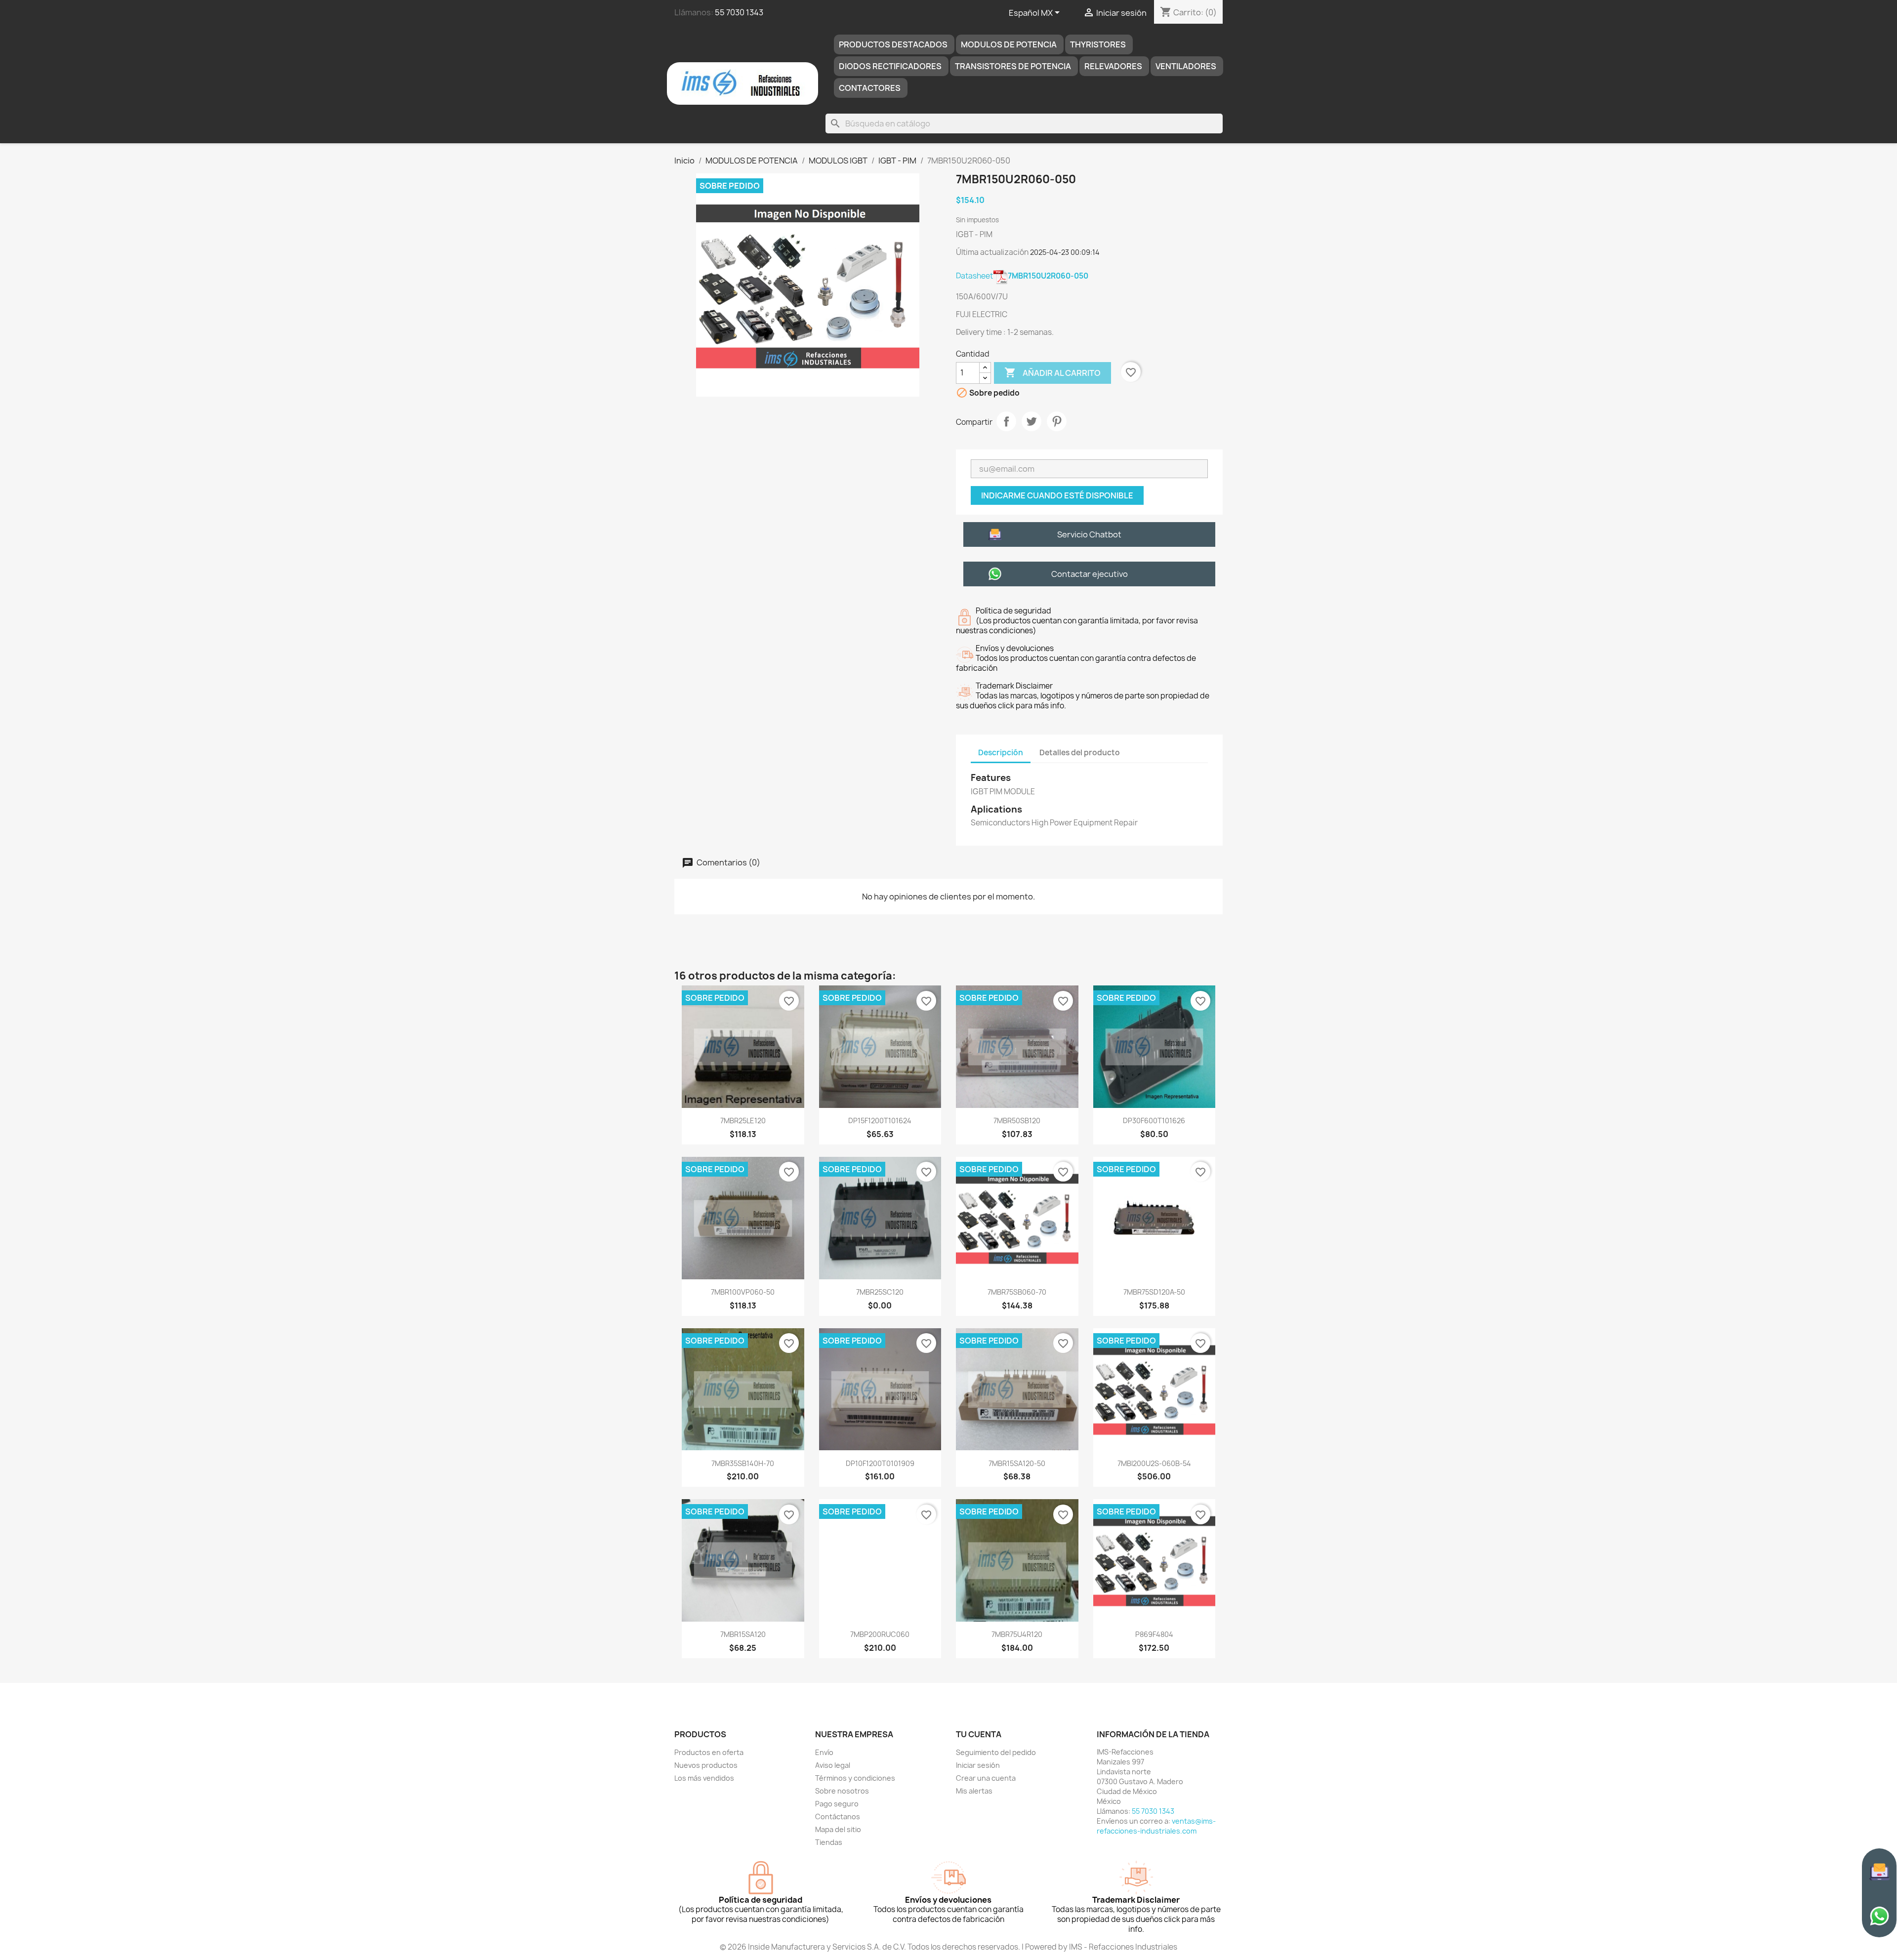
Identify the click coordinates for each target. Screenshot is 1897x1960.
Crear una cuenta (986, 1778)
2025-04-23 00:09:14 (1065, 252)
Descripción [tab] (1001, 753)
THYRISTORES (1098, 44)
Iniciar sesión (978, 1765)
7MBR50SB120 (1017, 1121)
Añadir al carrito (1052, 372)
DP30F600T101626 (1154, 1121)
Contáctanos (838, 1817)
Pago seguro (837, 1804)
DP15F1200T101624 (880, 1121)
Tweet (1031, 421)
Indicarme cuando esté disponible (1057, 495)
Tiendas (829, 1842)
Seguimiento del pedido (996, 1752)
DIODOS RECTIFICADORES (890, 66)
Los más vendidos (704, 1778)
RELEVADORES (1113, 66)
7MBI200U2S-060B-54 (1154, 1463)
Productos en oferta (709, 1752)
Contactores (870, 88)
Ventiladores (1186, 66)
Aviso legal (833, 1765)
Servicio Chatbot (1089, 534)
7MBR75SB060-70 (1017, 1292)
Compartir (1006, 421)
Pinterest (1057, 421)
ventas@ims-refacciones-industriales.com (1156, 1826)
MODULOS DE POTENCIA (1009, 44)
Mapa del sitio (838, 1829)
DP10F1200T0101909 (880, 1463)
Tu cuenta (979, 1734)
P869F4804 (1154, 1634)
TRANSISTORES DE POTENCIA (1013, 66)
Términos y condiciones (855, 1778)
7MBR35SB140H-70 (743, 1463)
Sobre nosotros (842, 1791)
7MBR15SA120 (743, 1634)
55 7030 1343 (739, 12)
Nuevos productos (706, 1765)
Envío (824, 1752)
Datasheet (1022, 276)
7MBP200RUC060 (880, 1634)
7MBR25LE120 (743, 1121)
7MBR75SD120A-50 (1154, 1292)
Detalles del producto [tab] (1080, 753)
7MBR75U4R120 (1017, 1634)
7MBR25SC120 (880, 1292)
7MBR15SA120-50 (1017, 1463)
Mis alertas (974, 1791)
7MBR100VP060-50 (743, 1292)
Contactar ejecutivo (1090, 574)
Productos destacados (893, 44)
